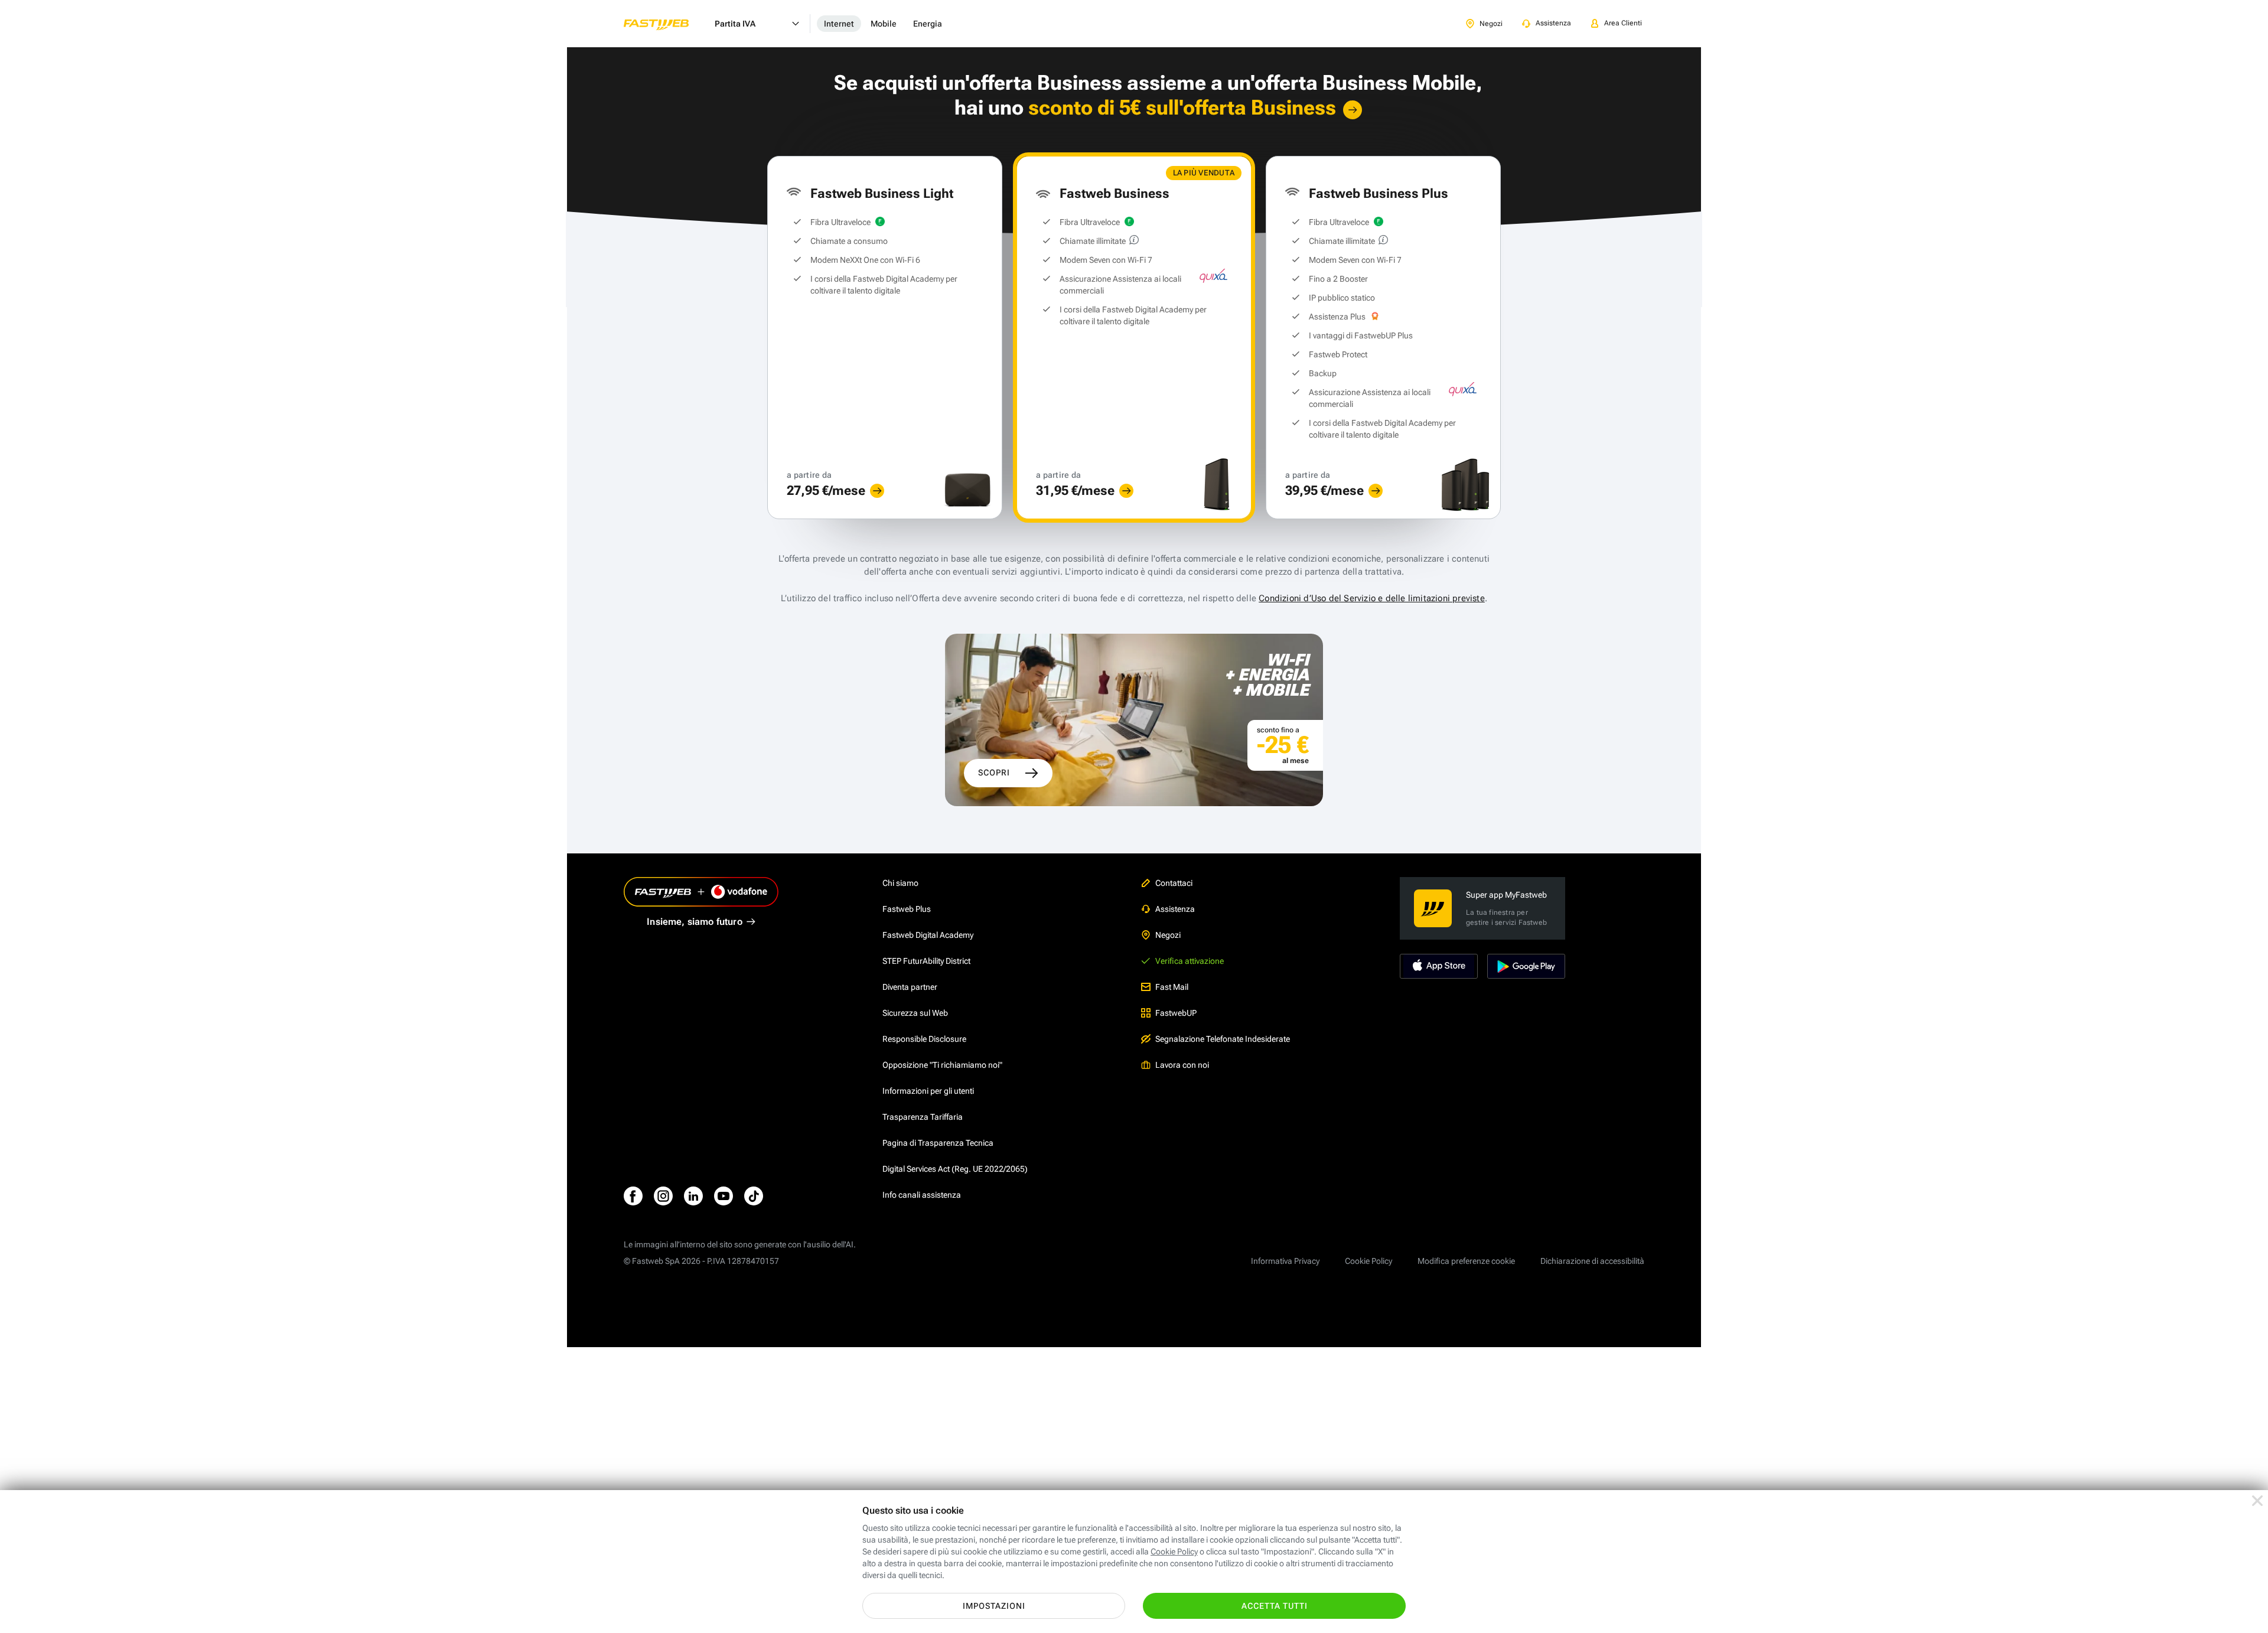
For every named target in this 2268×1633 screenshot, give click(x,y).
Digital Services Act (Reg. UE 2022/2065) (955, 1169)
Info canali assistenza (922, 1195)
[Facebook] (633, 1196)
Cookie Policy (1368, 1261)
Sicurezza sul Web (915, 1013)
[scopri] (877, 491)
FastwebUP (1176, 1013)
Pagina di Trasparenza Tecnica (938, 1143)
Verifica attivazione (1190, 961)
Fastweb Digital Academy (928, 935)
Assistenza (1175, 909)
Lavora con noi (1182, 1065)
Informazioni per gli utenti (928, 1091)
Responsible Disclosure (924, 1039)
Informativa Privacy (1285, 1261)
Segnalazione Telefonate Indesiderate (1223, 1039)
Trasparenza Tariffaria (923, 1117)
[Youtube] (724, 1196)
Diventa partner (910, 987)
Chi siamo (900, 883)
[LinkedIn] (693, 1196)
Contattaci (1174, 883)
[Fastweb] (666, 24)
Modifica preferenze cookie (1466, 1261)
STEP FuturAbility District (926, 961)
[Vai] (1353, 110)
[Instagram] (663, 1196)
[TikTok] (754, 1196)
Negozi (1168, 935)
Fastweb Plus (907, 909)
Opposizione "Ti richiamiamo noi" (942, 1065)
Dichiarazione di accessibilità (1592, 1261)
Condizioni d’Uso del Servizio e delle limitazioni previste (1372, 598)
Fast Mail (1172, 987)
